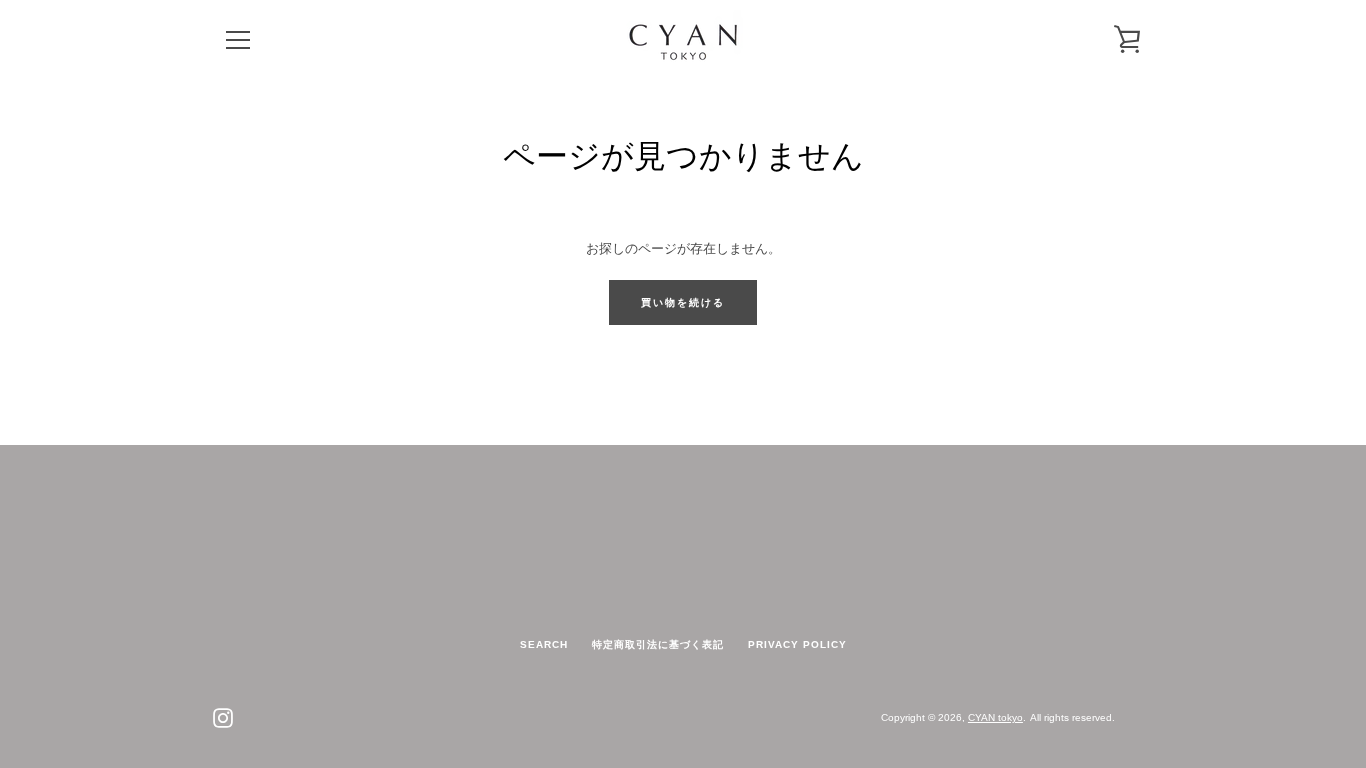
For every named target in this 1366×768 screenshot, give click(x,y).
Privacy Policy (797, 644)
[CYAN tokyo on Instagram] (223, 716)
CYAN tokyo (995, 717)
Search (544, 644)
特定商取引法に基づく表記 (658, 644)
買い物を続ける (683, 302)
